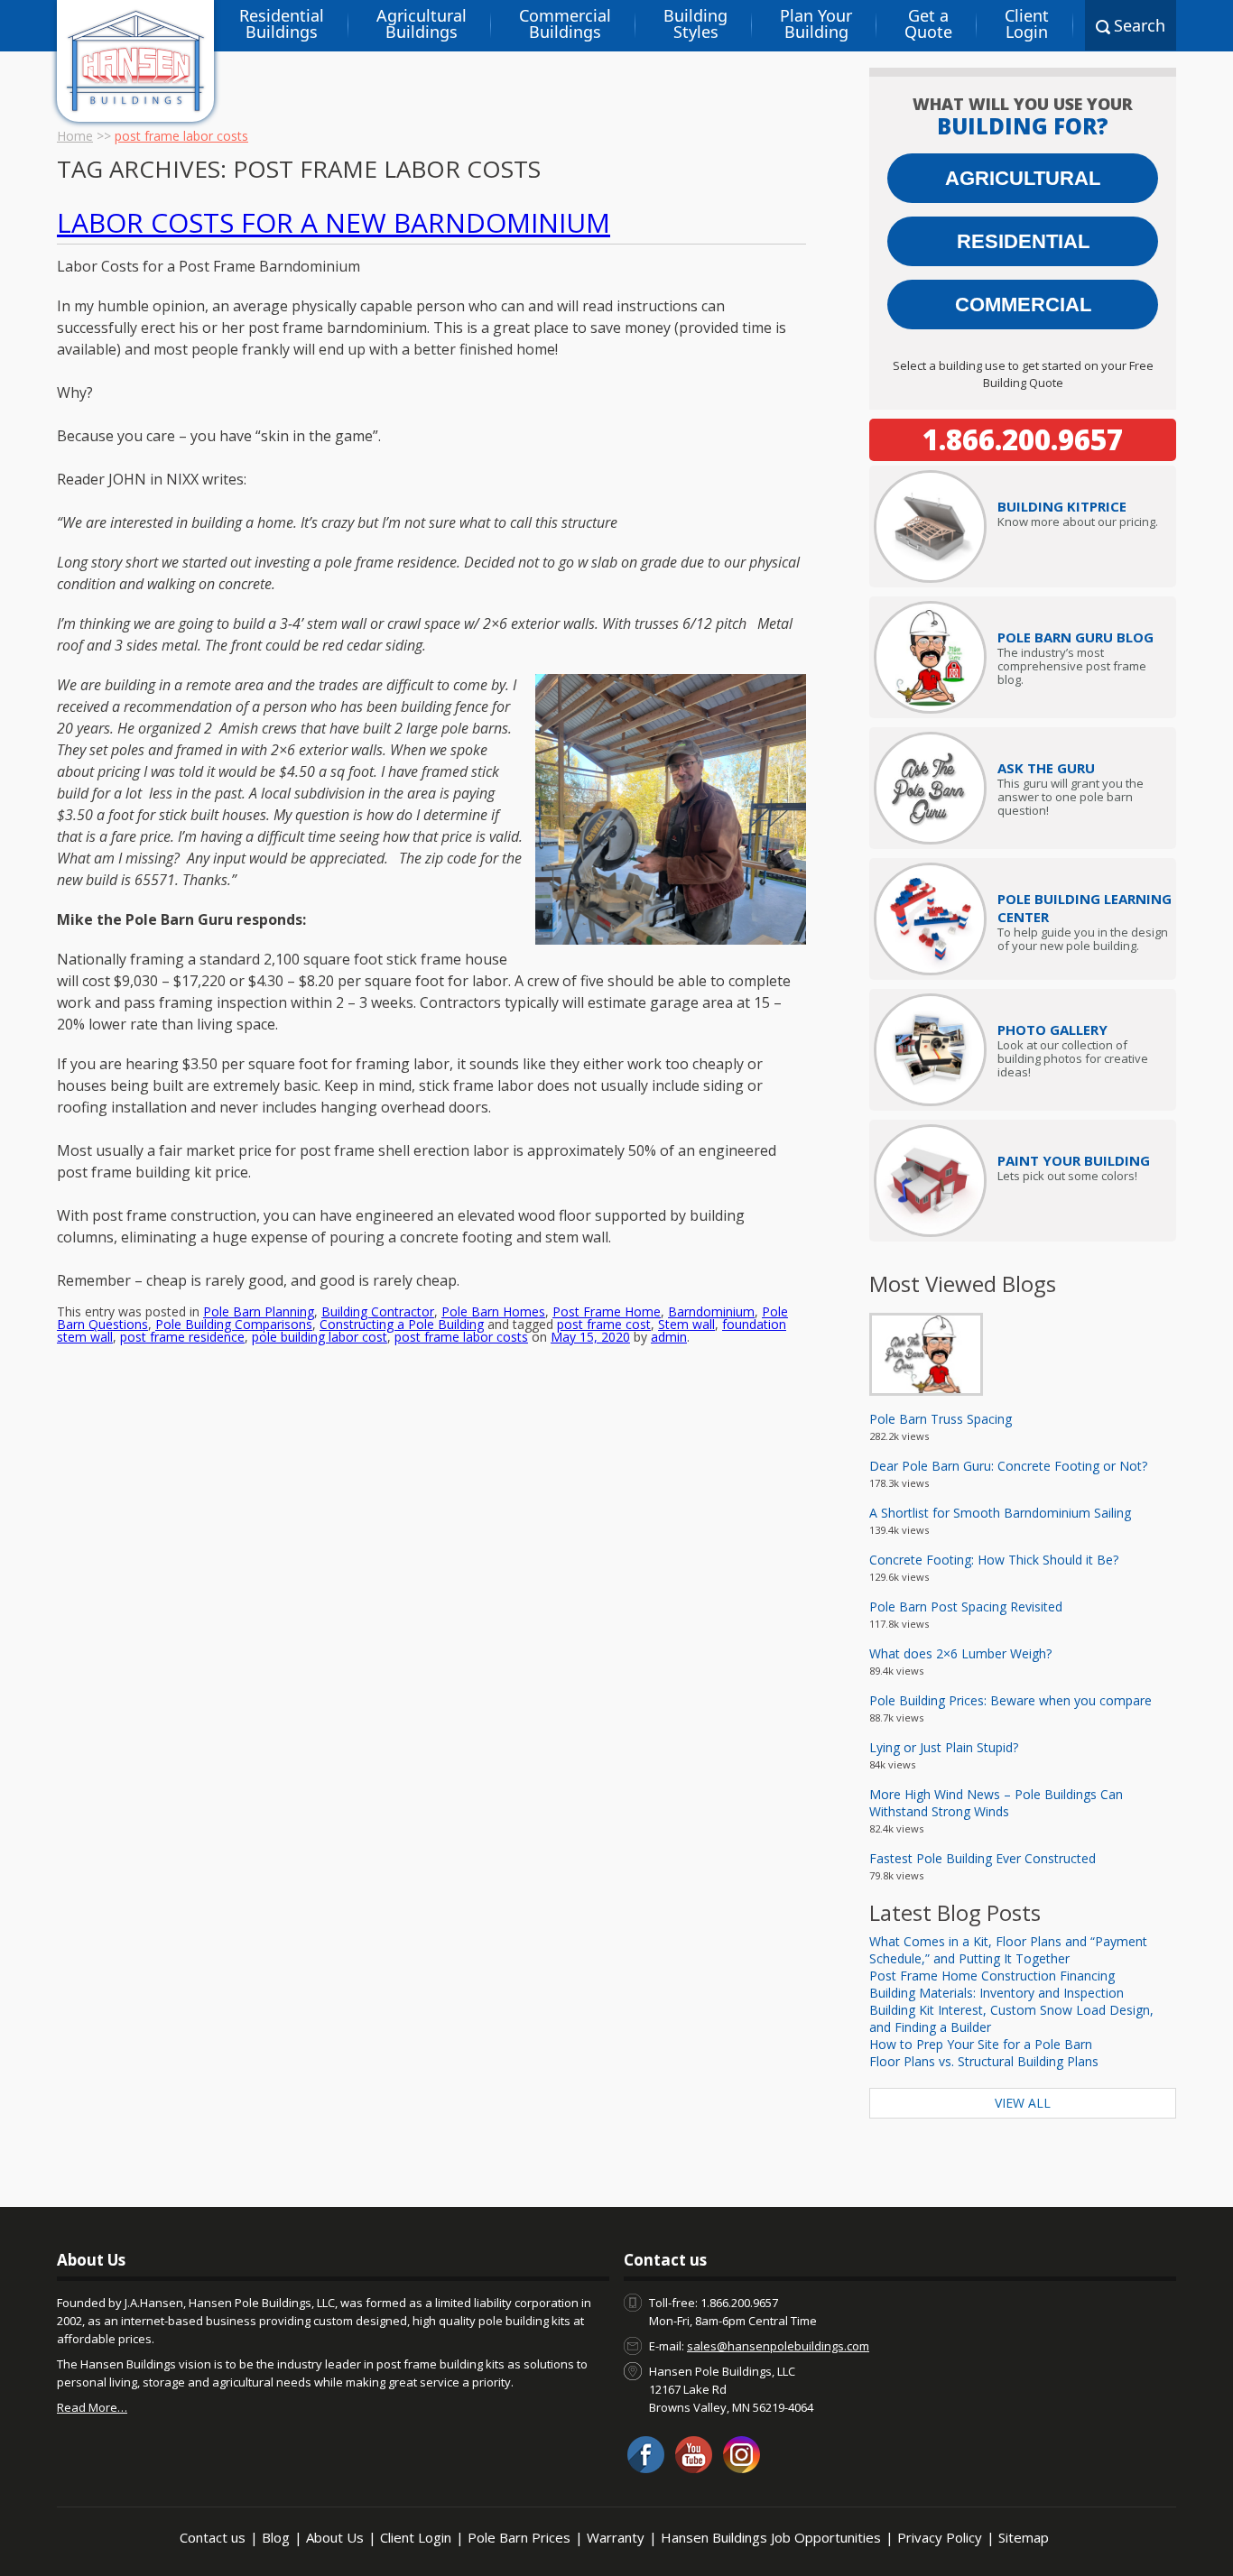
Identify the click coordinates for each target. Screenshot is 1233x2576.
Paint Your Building (1074, 1160)
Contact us (213, 2537)
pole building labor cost (320, 1337)
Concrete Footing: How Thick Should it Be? (994, 1560)
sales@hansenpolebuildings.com (778, 2346)
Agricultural (1023, 178)
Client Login (1027, 23)
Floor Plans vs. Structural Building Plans (984, 2061)
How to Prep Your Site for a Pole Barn (981, 2044)
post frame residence (182, 1337)
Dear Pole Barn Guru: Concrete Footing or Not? (1008, 1466)
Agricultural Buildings (422, 23)
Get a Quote (928, 23)
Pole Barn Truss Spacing (941, 1419)
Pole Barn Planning (259, 1311)
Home (75, 136)
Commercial (1023, 305)
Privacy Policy (940, 2537)
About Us (335, 2537)
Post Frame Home (607, 1311)
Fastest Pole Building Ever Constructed (983, 1858)
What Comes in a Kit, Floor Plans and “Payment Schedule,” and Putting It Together (1008, 1950)
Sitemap (1024, 2537)
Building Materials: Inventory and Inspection (997, 1993)
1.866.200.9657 (1023, 439)
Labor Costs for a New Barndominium (334, 222)
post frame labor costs (461, 1337)
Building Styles (695, 23)
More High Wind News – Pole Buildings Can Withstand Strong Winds (996, 1803)
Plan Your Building (816, 23)
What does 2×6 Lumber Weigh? (960, 1653)
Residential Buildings (282, 23)
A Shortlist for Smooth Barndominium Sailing (1000, 1513)
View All (1023, 2103)
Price (1062, 506)
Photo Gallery (1052, 1029)
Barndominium (711, 1311)
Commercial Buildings (565, 23)
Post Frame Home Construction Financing (992, 1976)
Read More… (92, 2407)
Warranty (616, 2537)
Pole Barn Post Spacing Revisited (966, 1607)
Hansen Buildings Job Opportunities (771, 2537)
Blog (276, 2537)
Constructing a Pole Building (402, 1324)
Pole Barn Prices (519, 2537)
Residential (1023, 241)
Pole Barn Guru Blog (1075, 637)
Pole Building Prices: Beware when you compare (1011, 1700)
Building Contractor (378, 1311)
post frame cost (604, 1324)
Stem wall (686, 1324)
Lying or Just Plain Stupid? (944, 1747)
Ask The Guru (1046, 768)
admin (669, 1337)
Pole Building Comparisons (234, 1324)
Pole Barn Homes (493, 1311)
